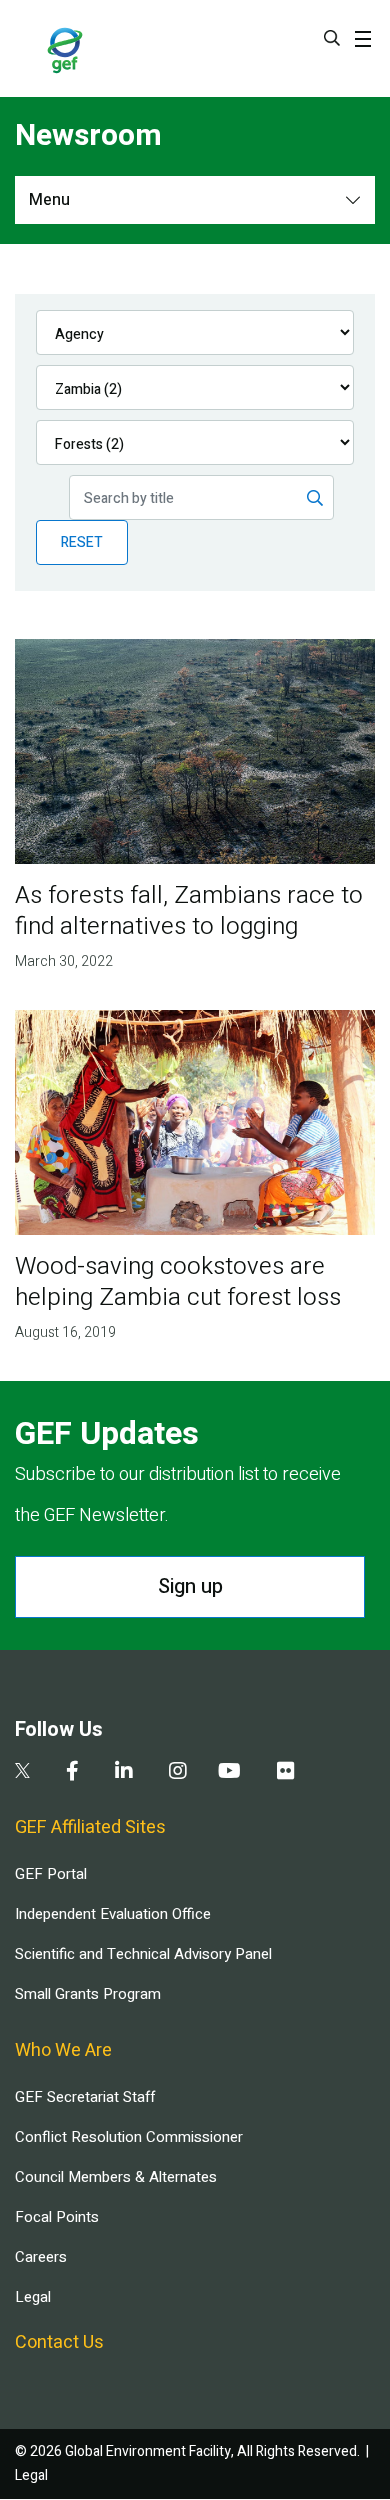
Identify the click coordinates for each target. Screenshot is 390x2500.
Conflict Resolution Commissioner (129, 2137)
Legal (33, 2297)
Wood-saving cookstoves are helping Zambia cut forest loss (178, 1282)
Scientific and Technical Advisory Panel (143, 1954)
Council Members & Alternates (116, 2177)
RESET (82, 542)
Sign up (190, 1586)
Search (332, 38)
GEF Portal (51, 1874)
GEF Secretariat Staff (85, 2097)
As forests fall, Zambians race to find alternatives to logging (189, 911)
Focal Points (57, 2217)
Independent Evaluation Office (113, 1914)
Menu (49, 200)
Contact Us (59, 2342)
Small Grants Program (88, 1994)
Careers (41, 2257)
